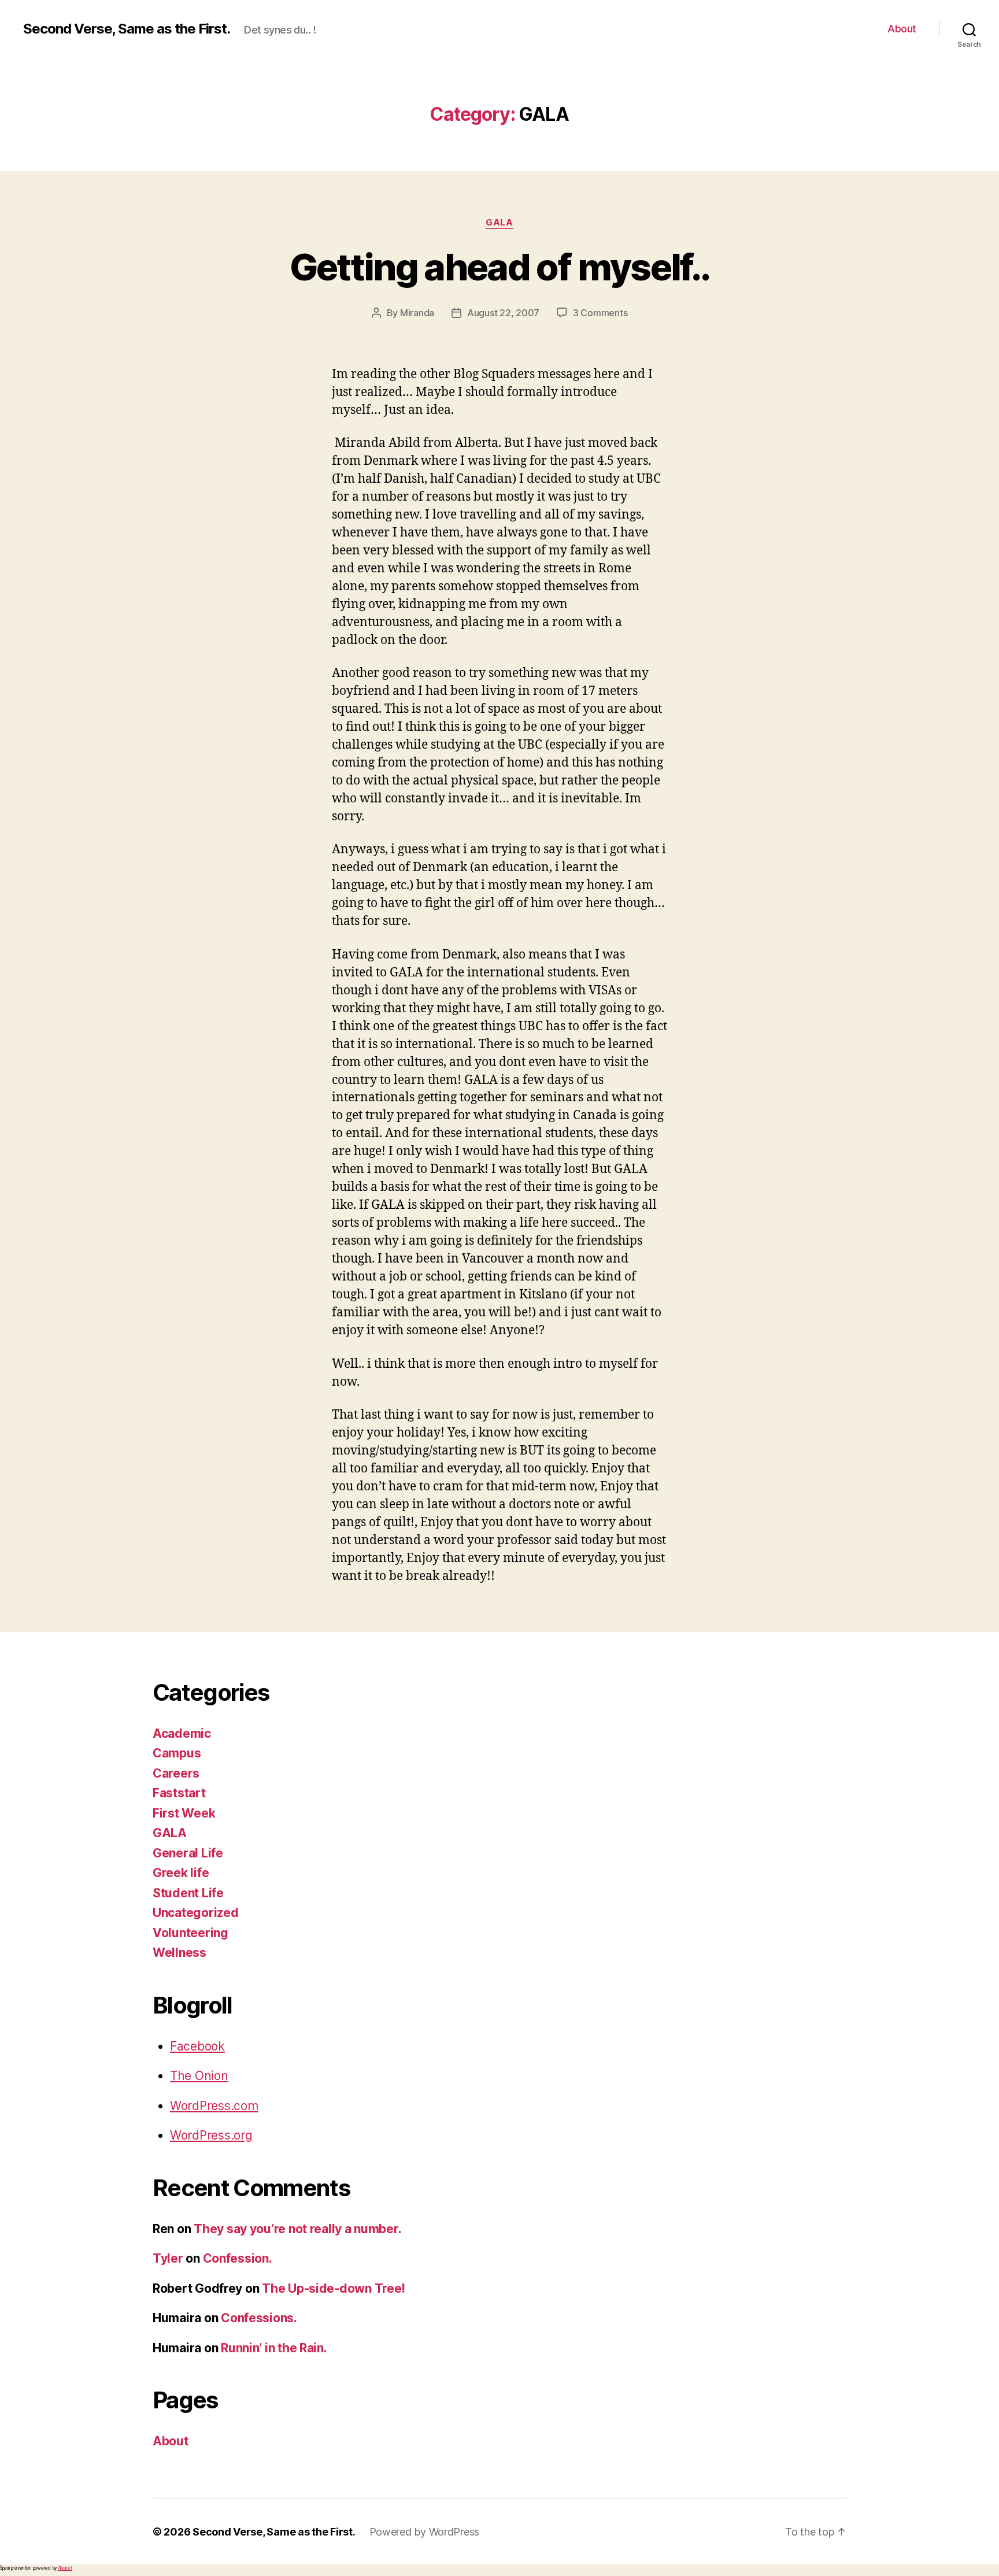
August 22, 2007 (503, 313)
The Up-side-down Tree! (334, 2288)
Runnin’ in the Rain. (274, 2348)
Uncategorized (196, 1913)
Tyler (168, 2258)
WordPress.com (214, 2106)
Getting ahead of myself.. (500, 267)
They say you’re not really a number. (297, 2229)
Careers (176, 1773)
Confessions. (259, 2318)
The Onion (199, 2076)
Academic (182, 1733)
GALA (499, 223)
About (902, 29)
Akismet (65, 2568)
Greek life (181, 1873)
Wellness (180, 1953)
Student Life (188, 1893)
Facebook (197, 2046)
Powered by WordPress (425, 2532)
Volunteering (190, 1933)
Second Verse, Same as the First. (127, 29)
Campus (177, 1753)
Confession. (238, 2258)
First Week (184, 1813)
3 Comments (600, 313)
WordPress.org (211, 2135)
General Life (188, 1853)
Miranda (417, 313)
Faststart (179, 1793)
